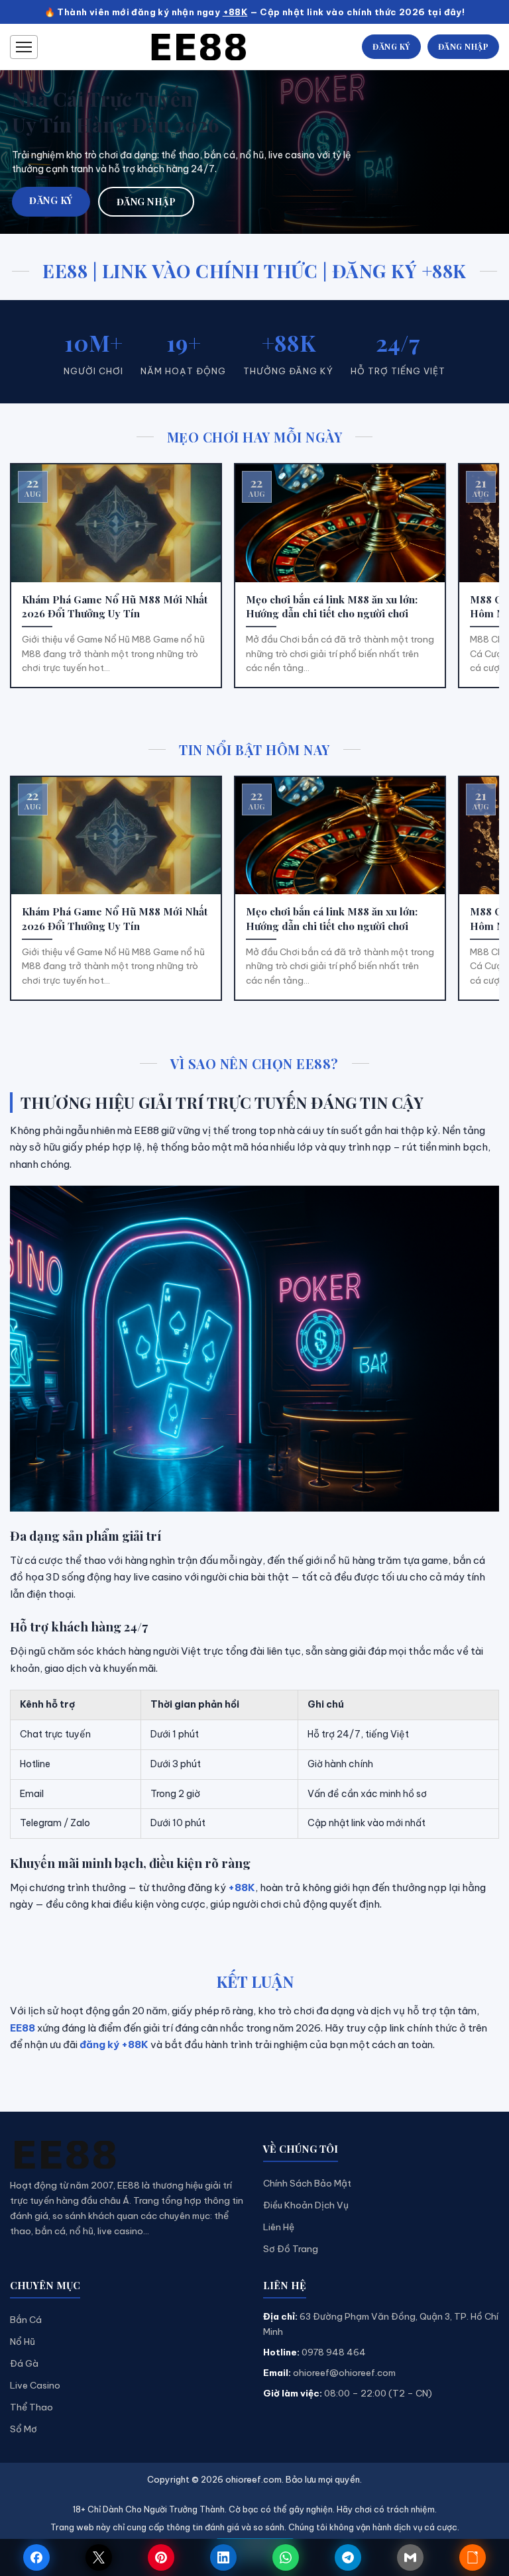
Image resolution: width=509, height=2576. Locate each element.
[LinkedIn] (223, 2557)
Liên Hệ (279, 2227)
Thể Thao (31, 2407)
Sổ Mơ (24, 2429)
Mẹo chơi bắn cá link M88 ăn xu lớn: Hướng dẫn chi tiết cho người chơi (332, 606)
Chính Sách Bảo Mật (307, 2183)
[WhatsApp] (286, 2557)
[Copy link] (473, 2557)
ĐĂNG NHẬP (464, 46)
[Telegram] (348, 2557)
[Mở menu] (24, 47)
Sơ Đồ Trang (291, 2249)
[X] (99, 2557)
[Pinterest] (161, 2557)
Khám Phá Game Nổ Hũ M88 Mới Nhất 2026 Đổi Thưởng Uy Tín (115, 606)
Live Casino (35, 2385)
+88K (235, 12)
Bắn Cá (26, 2320)
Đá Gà (24, 2363)
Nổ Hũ (23, 2342)
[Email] (410, 2557)
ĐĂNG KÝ (391, 46)
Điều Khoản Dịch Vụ (306, 2205)
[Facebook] (36, 2557)
